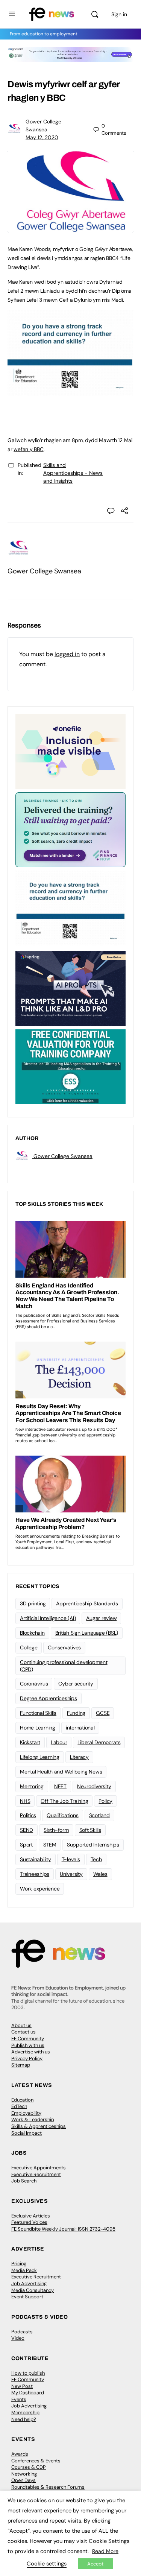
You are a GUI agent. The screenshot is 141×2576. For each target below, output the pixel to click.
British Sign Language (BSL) (87, 1633)
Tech (96, 1859)
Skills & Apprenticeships (39, 2126)
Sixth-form (56, 1830)
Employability (26, 2113)
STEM (50, 1845)
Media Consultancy (33, 2290)
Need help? (24, 2419)
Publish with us (28, 2045)
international (80, 1728)
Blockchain (32, 1633)
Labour (59, 1742)
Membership (25, 2413)
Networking (24, 2474)
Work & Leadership (33, 2119)
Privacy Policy (27, 2059)
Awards (20, 2454)
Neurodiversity (94, 1786)
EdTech (19, 2106)
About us (21, 2025)
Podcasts (22, 2332)
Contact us (23, 2032)
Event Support (27, 2297)
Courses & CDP (29, 2467)
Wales (100, 1874)
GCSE (103, 1713)
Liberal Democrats (99, 1742)
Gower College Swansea (44, 571)
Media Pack (24, 2270)
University (71, 1874)
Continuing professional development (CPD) (64, 1666)
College (29, 1647)
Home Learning (38, 1728)
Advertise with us (31, 2052)
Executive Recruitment (36, 2174)
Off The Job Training (64, 1801)
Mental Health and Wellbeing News (61, 1772)
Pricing (19, 2264)
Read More (105, 2551)
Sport (26, 1845)
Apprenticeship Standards (87, 1603)
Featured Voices (29, 2222)
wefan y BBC (28, 449)
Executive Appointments (39, 2168)
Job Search (24, 2181)
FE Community (28, 2039)
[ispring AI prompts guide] (70, 988)
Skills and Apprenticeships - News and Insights (73, 473)
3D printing (33, 1603)
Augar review (101, 1618)
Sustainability (36, 1859)
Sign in (119, 14)
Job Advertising (29, 2283)
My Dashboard (28, 2393)
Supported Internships (93, 1845)
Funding (76, 1713)
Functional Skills (38, 1713)
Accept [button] (95, 2564)
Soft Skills (90, 1830)
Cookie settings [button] (47, 2564)
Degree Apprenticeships (49, 1698)
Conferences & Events (36, 2461)
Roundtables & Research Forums (48, 2487)
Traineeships (35, 1874)
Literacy (79, 1757)
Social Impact (27, 2133)
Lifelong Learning (40, 1757)
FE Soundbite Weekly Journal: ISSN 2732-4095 (63, 2229)
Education (22, 2100)
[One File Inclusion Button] (70, 751)
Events (19, 2399)
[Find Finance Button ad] (70, 829)
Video (18, 2338)
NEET (60, 1786)
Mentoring (32, 1786)
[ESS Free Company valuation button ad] (70, 1066)
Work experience (40, 1889)
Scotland (99, 1815)
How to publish (28, 2373)
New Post (22, 2386)
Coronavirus (34, 1684)
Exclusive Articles (31, 2216)
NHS (25, 1801)
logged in (67, 654)
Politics (28, 1815)
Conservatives (64, 1647)
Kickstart (30, 1742)
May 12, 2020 (42, 137)
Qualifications (63, 1815)
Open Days (23, 2480)
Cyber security (76, 1684)
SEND (27, 1830)
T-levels (71, 1859)
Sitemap (21, 2065)
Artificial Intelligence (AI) (48, 1618)
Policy (105, 1801)
